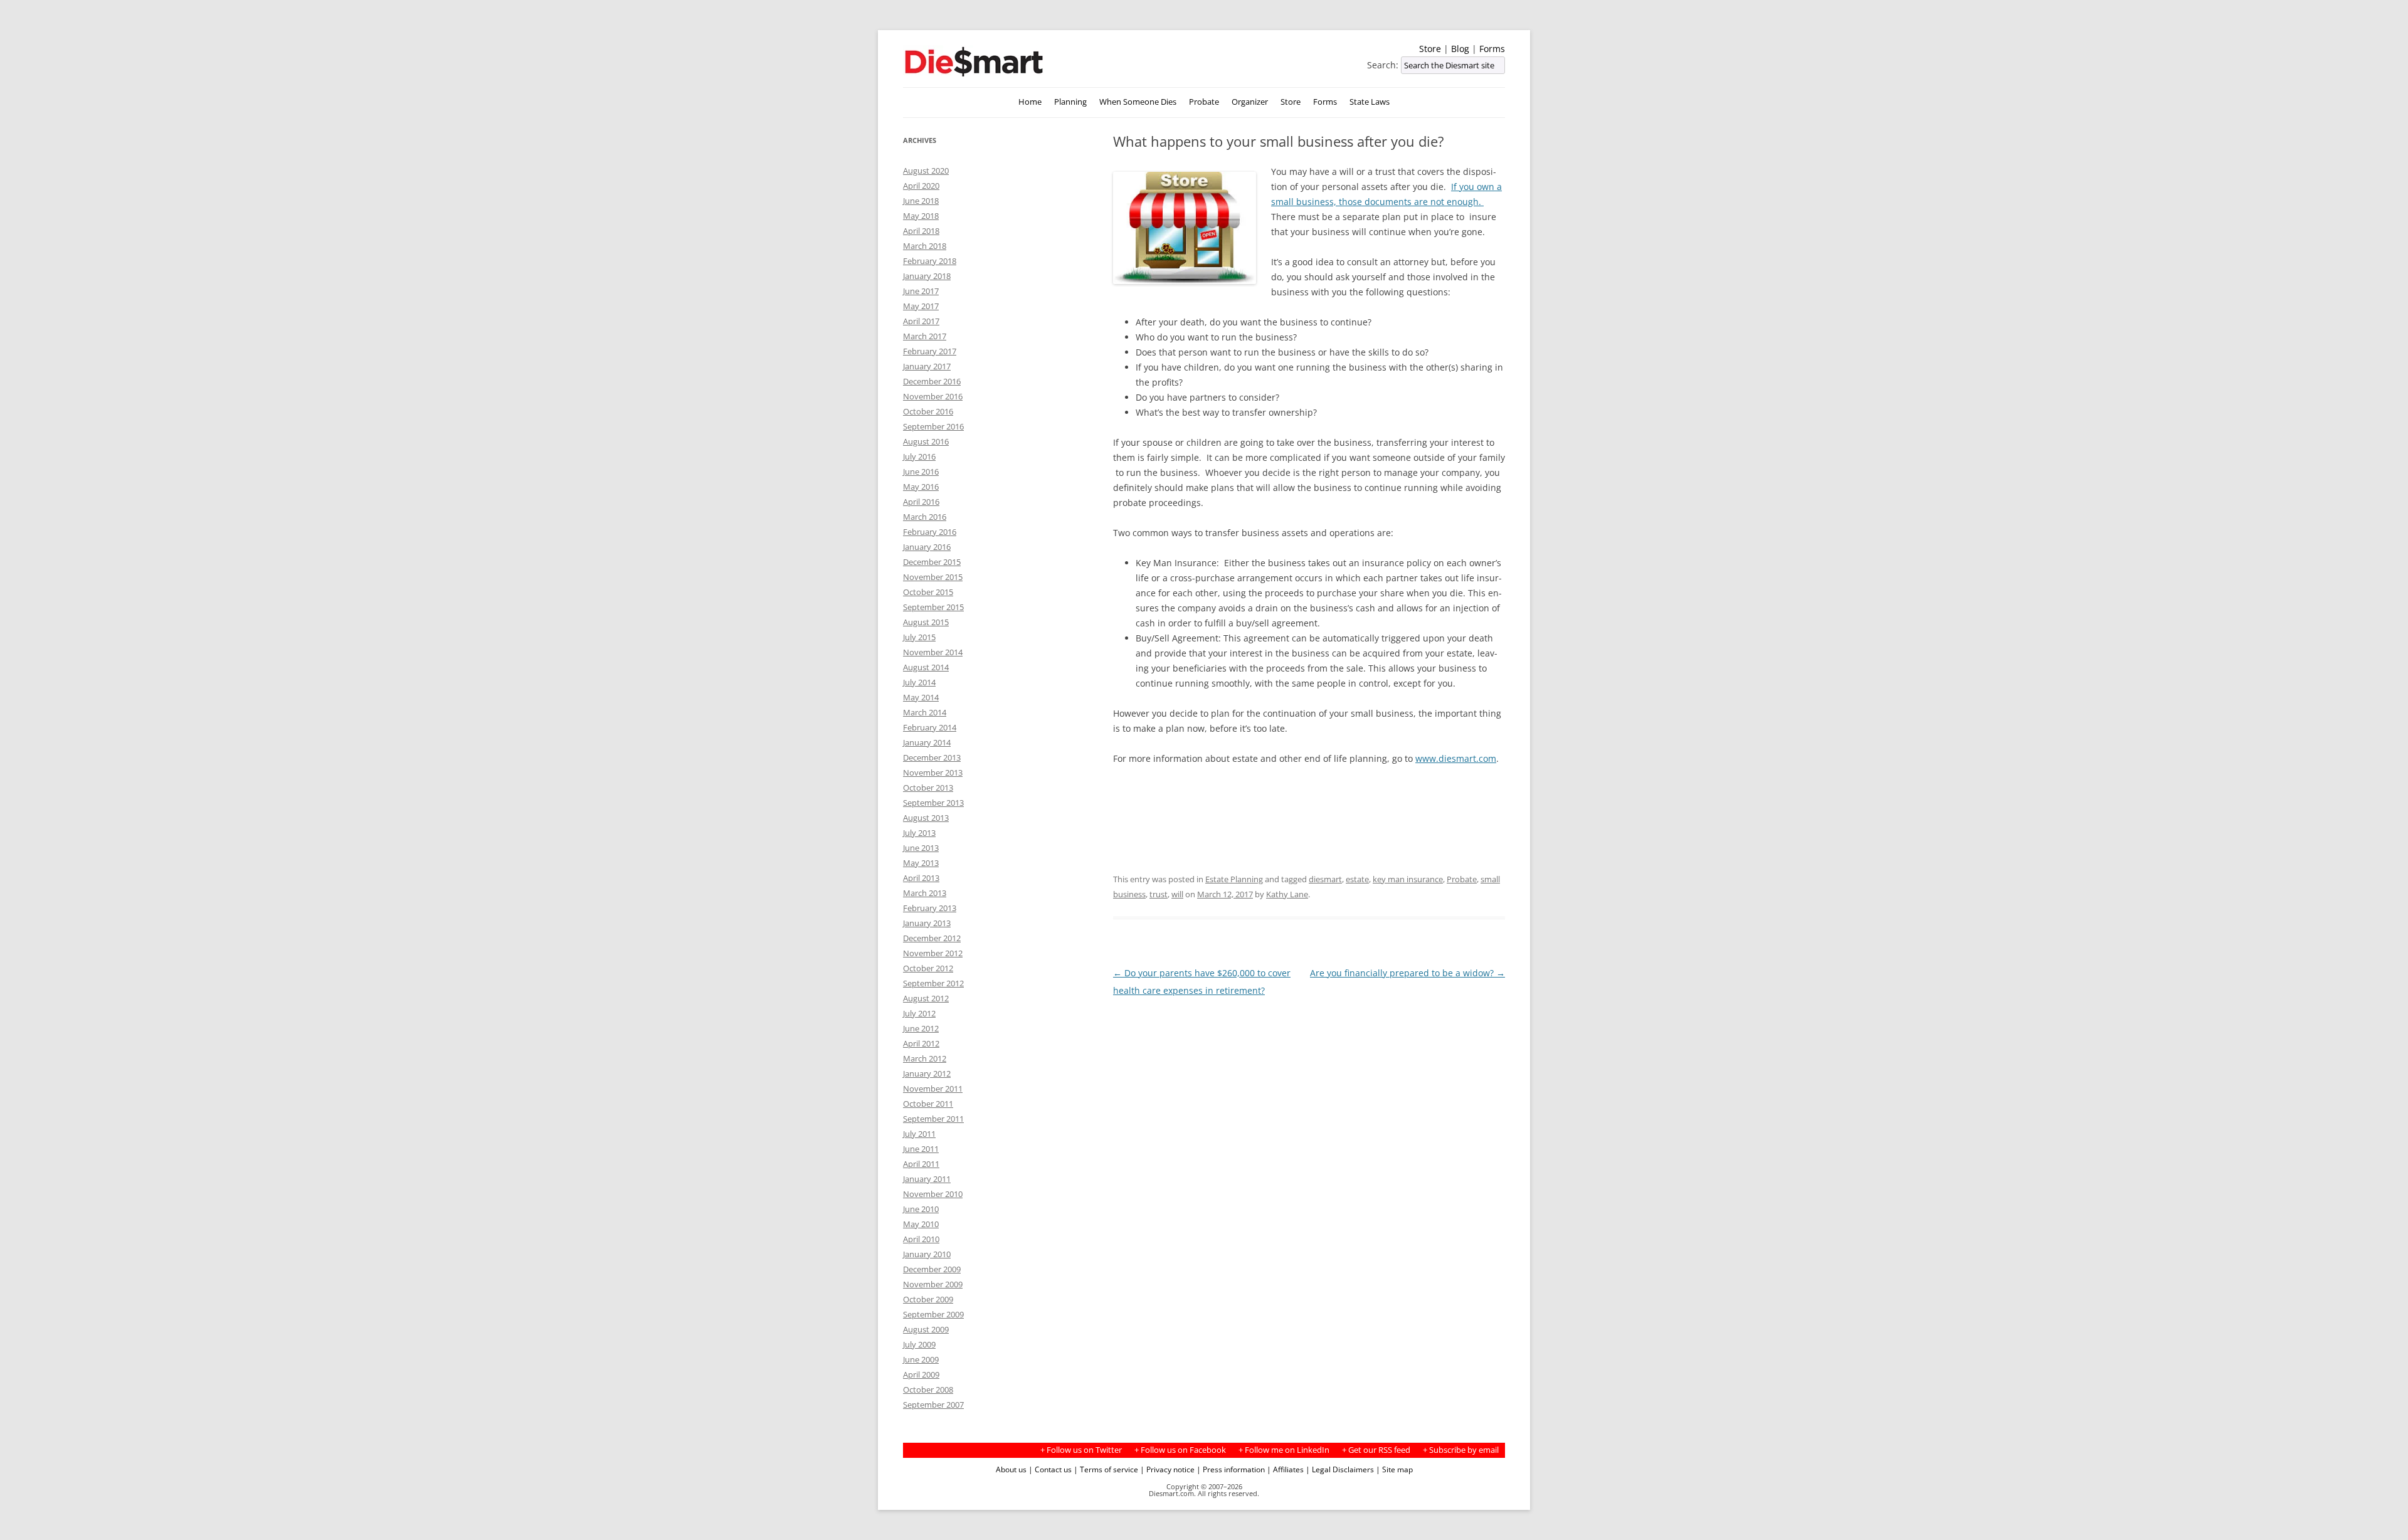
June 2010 (921, 1209)
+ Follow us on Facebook (1180, 1450)
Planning (1070, 102)
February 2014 (930, 727)
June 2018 (921, 201)
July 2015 (919, 637)
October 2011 (928, 1104)
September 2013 (933, 803)
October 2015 (928, 592)
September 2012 (933, 983)
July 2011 (919, 1134)
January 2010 (927, 1254)
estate (1357, 879)
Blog (1460, 49)
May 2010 (921, 1224)
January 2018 (927, 276)
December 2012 (932, 938)
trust (1159, 894)
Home (1030, 102)
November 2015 (933, 577)
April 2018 (921, 231)
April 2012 (921, 1043)
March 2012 (925, 1058)
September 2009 (933, 1314)
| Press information (1231, 1469)
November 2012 (933, 953)
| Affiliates (1285, 1469)
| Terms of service (1106, 1469)
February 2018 (930, 261)
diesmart (1325, 879)
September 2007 (933, 1405)
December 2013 (932, 757)
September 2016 (933, 426)
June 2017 (921, 291)
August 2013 (926, 818)
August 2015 (926, 622)
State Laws (1370, 102)
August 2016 (926, 441)
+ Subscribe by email (1461, 1450)
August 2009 (926, 1329)
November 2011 (933, 1089)
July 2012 (919, 1013)
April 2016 (921, 502)
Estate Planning (1234, 879)
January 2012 (927, 1073)
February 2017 (930, 351)
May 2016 (921, 487)
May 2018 (921, 216)
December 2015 (932, 562)
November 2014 (933, 652)
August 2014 (926, 667)
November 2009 (933, 1284)
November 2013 (933, 773)
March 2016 (925, 517)
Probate (1204, 102)
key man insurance (1408, 879)
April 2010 (921, 1239)
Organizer (1250, 102)
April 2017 (921, 321)
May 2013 (921, 863)
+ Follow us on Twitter (1081, 1450)
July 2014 (919, 682)
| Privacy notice (1167, 1469)
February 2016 (930, 532)
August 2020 (926, 171)
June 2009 (921, 1359)
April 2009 (921, 1374)
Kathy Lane (1287, 894)
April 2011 (921, 1164)
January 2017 (927, 366)
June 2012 (921, 1028)
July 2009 (919, 1344)
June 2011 (921, 1149)
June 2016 (921, 472)
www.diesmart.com (1456, 758)
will (1177, 894)
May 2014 (921, 697)
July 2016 (919, 456)
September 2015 (933, 607)
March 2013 (925, 893)
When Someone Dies (1138, 102)
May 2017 (921, 306)
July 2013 (919, 833)
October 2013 (928, 788)
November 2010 (933, 1194)
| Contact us (1050, 1469)
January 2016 (927, 547)
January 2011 (927, 1179)
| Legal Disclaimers (1340, 1469)
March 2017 (925, 336)
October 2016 (928, 411)
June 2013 (921, 848)
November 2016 (933, 396)
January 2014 (927, 742)
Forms (1492, 49)
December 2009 (932, 1269)
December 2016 (932, 381)
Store (1430, 49)
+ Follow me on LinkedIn (1284, 1450)
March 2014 (925, 712)
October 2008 (928, 1390)
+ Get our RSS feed (1376, 1450)
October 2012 (928, 968)
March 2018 (925, 246)
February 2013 (930, 908)
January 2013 (927, 923)
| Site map (1394, 1469)
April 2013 (921, 878)
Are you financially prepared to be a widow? (1407, 973)
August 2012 (926, 998)
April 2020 (921, 186)
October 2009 (928, 1299)
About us (1011, 1469)
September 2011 (933, 1119)
